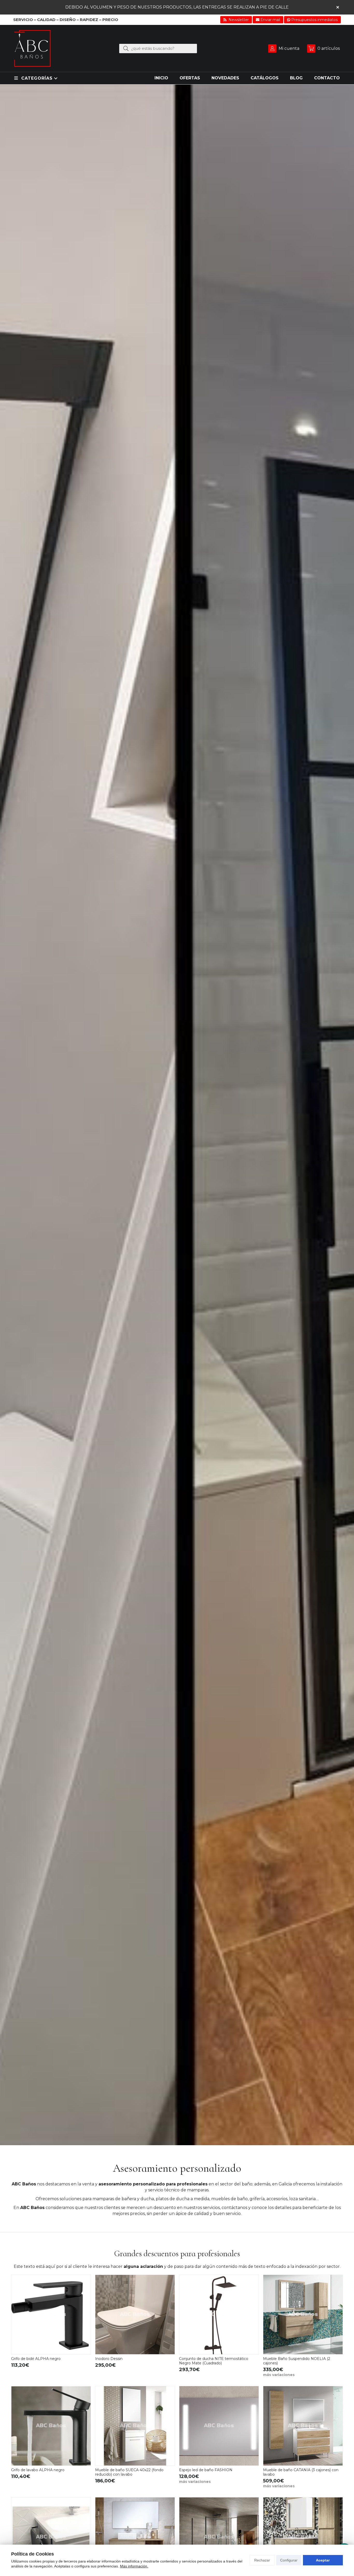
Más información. (134, 2566)
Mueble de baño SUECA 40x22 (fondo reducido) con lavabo (129, 2472)
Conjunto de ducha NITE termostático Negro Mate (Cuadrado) (214, 2361)
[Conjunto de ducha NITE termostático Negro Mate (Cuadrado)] (219, 2315)
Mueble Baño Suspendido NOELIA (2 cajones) (297, 2361)
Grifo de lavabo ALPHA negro (38, 2470)
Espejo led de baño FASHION (206, 2470)
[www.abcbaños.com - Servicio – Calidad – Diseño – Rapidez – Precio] (32, 48)
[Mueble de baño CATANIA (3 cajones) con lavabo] (303, 2426)
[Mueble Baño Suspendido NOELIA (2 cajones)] (303, 2315)
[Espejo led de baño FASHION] (219, 2426)
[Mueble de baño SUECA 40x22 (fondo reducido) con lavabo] (135, 2426)
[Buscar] (126, 48)
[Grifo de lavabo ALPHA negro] (51, 2426)
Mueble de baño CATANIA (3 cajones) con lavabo (301, 2472)
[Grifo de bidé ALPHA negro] (51, 2315)
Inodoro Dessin (109, 2359)
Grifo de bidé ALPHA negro (36, 2359)
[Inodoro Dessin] (135, 2315)
